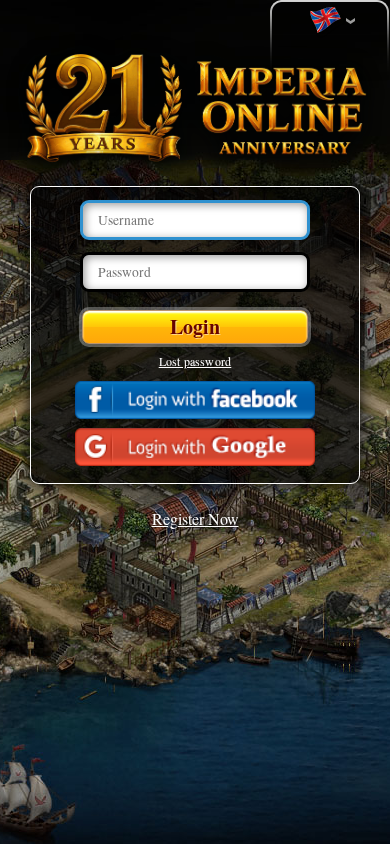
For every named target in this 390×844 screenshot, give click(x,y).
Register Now (195, 518)
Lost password (195, 361)
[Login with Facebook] (195, 400)
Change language (330, 21)
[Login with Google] (195, 447)
